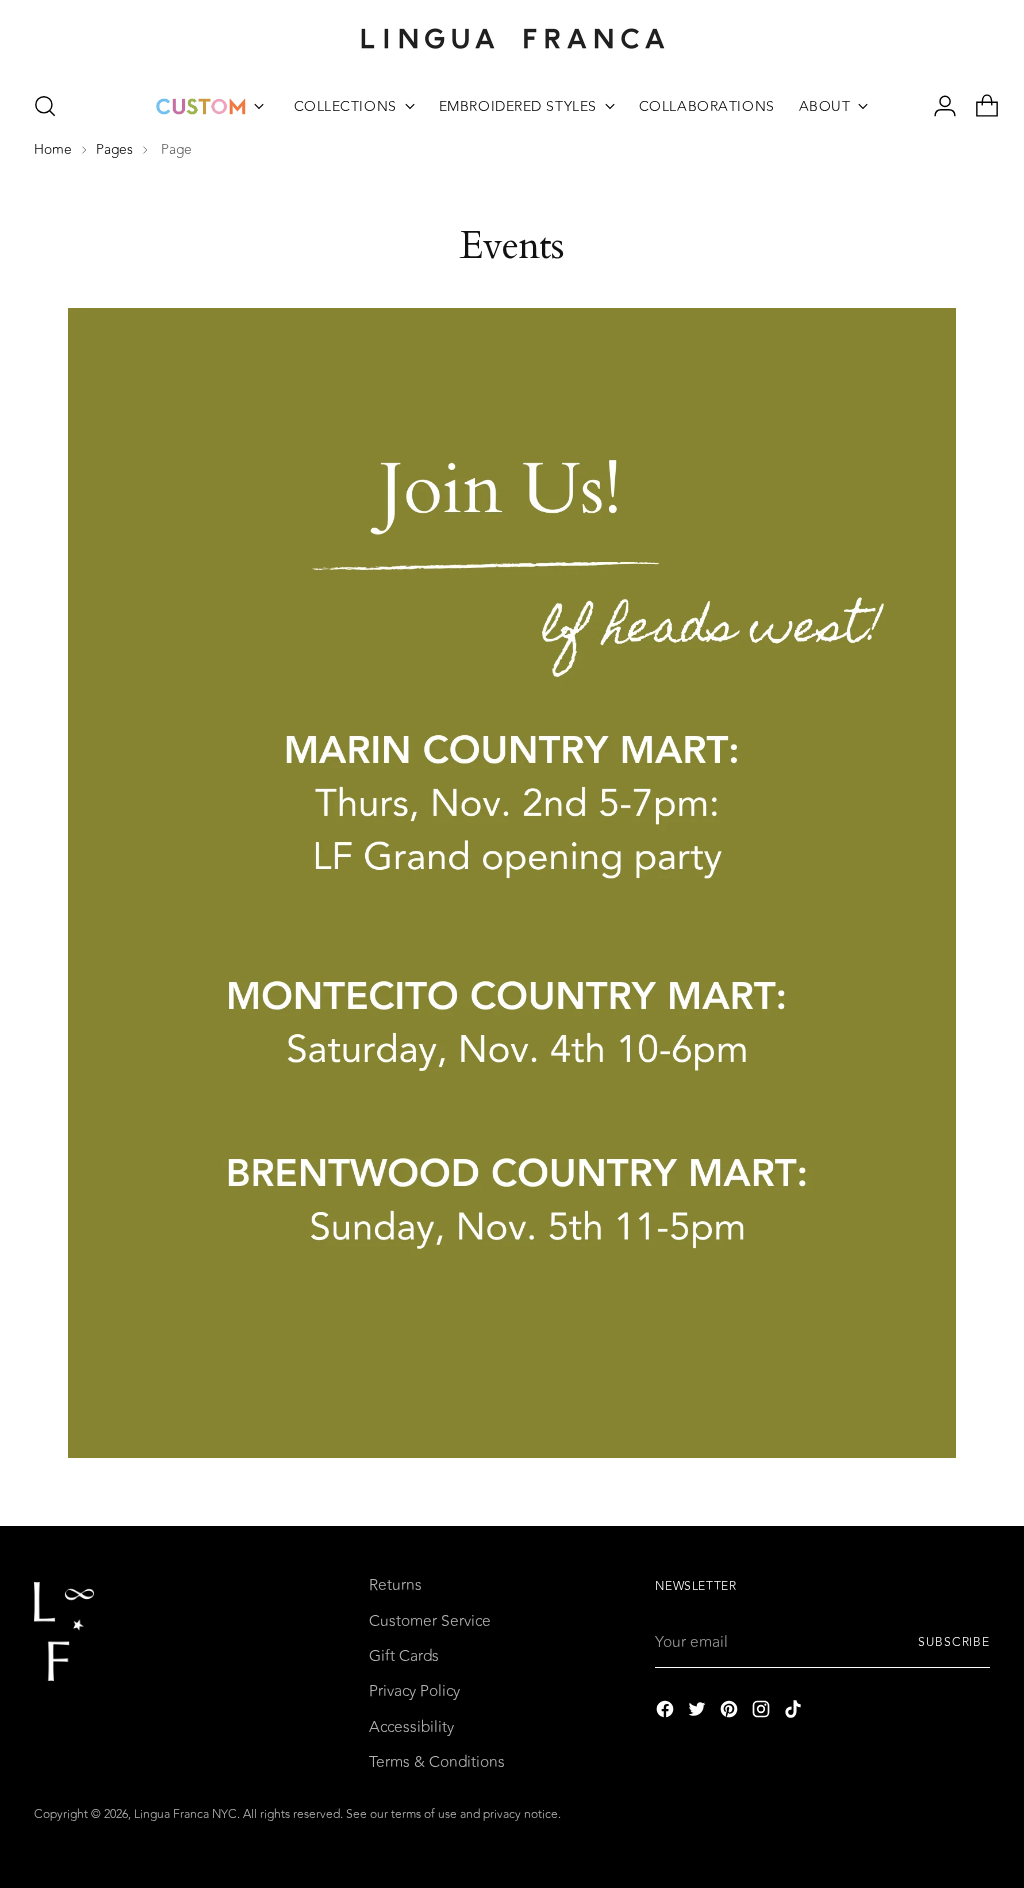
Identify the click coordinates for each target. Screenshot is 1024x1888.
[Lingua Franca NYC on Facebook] (667, 1712)
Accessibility (411, 1727)
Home (53, 149)
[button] (45, 106)
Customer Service (430, 1621)
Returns (395, 1585)
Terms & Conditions (437, 1762)
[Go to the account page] (937, 106)
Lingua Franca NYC (185, 1814)
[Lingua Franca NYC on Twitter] (699, 1712)
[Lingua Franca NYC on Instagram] (763, 1712)
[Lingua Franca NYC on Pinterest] (731, 1712)
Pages (114, 149)
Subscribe (954, 1642)
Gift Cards (404, 1656)
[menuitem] (210, 106)
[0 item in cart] (979, 106)
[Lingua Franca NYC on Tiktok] (795, 1712)
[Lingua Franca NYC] (512, 38)
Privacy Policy (414, 1691)
